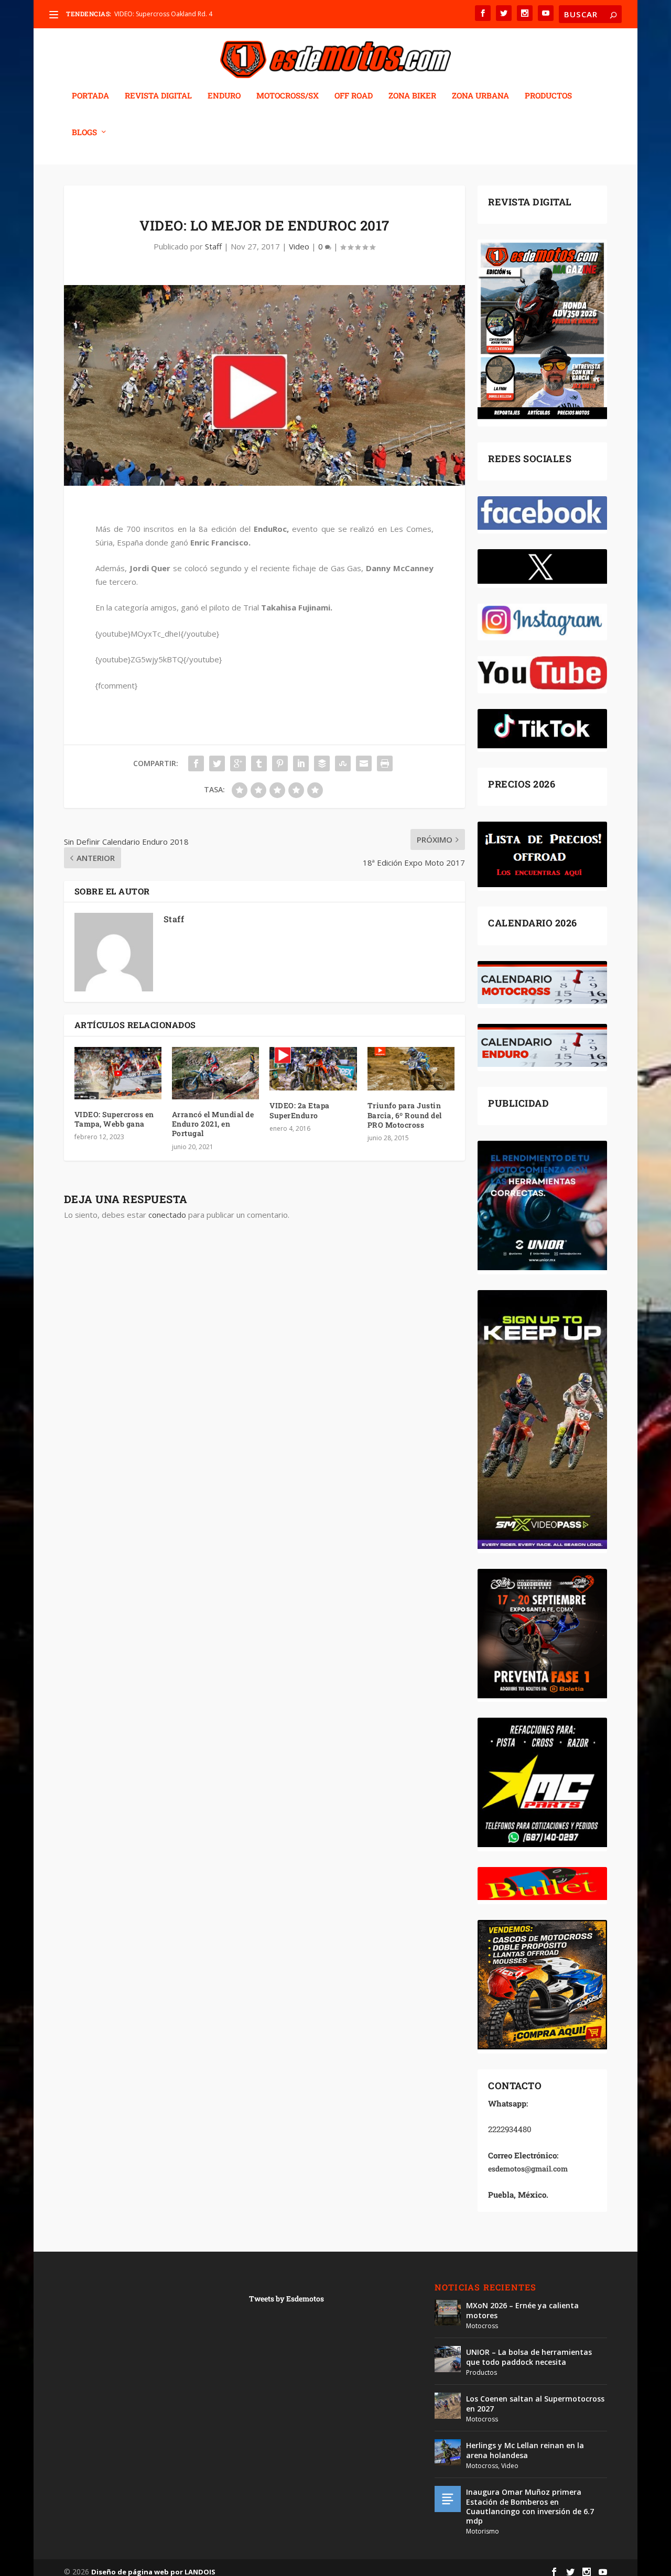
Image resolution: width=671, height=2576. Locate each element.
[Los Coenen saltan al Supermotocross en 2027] (448, 2406)
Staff (213, 246)
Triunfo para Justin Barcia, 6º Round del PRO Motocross (405, 1115)
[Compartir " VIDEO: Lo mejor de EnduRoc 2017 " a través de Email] (364, 763)
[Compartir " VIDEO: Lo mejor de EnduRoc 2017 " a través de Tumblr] (259, 763)
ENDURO (224, 96)
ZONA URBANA (480, 96)
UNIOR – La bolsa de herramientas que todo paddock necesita (529, 2357)
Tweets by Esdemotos (286, 2299)
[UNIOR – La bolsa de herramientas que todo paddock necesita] (448, 2359)
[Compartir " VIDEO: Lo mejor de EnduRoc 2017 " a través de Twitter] (217, 763)
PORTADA (90, 96)
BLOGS (84, 133)
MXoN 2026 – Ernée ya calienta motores (522, 2310)
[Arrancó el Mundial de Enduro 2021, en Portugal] (215, 1073)
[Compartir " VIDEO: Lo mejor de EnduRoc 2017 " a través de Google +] (238, 763)
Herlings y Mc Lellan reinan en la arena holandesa (525, 2450)
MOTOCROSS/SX (288, 96)
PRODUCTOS (548, 96)
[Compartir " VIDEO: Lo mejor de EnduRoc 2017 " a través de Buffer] (322, 763)
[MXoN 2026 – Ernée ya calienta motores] (448, 2312)
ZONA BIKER (412, 96)
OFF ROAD (354, 96)
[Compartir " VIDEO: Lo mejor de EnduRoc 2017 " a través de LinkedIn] (301, 763)
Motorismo (483, 2531)
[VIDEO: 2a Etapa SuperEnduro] (313, 1069)
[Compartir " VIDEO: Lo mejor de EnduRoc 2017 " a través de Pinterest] (280, 763)
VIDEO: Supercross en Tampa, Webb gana (114, 1119)
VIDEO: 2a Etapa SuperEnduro (300, 1110)
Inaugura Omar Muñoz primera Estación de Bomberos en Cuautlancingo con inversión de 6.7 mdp (530, 2506)
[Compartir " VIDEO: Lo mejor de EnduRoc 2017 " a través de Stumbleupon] (343, 763)
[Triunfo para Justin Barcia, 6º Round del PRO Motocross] (411, 1069)
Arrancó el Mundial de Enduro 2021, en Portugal (213, 1124)
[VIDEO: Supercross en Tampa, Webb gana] (118, 1073)
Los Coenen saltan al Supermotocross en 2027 (535, 2403)
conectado (167, 1215)
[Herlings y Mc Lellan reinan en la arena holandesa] (448, 2452)
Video (299, 246)
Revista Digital (158, 96)
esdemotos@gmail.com (528, 2169)
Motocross (482, 2326)
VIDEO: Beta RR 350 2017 (151, 14)
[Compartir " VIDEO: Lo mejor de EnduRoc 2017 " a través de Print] (385, 763)
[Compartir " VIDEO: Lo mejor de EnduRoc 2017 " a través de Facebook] (196, 763)
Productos (481, 2372)
